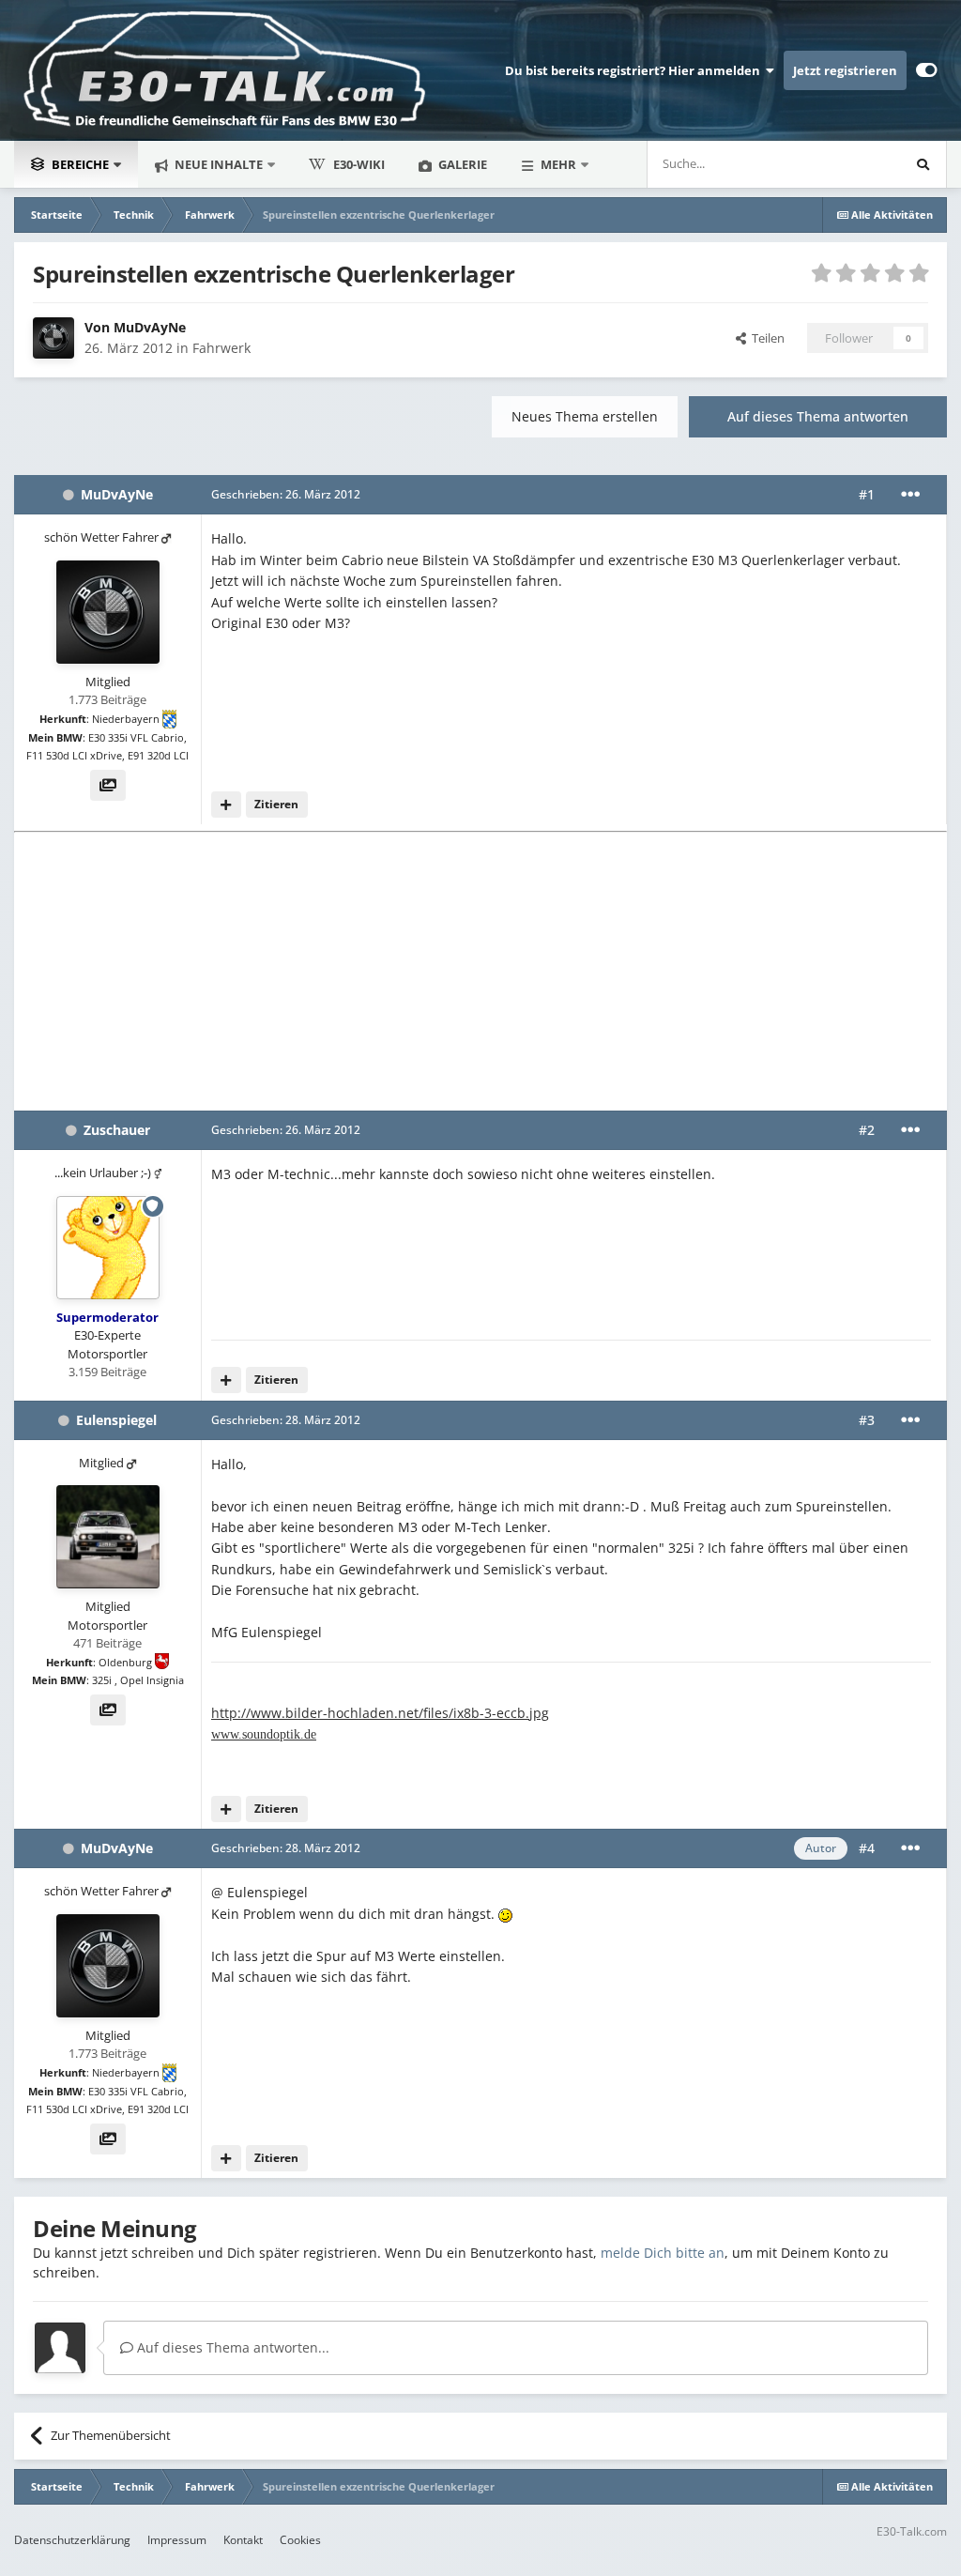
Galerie (461, 164)
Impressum (177, 2540)
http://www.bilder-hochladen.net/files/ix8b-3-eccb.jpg (380, 1713)
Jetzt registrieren (845, 70)
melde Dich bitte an (663, 2253)
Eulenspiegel (116, 1420)
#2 (867, 1130)
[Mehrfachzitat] (226, 805)
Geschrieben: (286, 494)
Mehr (558, 164)
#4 (867, 1848)
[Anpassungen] (927, 70)
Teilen (765, 338)
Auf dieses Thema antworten (818, 416)
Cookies (300, 2540)
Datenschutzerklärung (72, 2540)
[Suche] (923, 164)
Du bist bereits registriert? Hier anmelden (635, 70)
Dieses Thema (836, 164)
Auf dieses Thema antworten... (231, 2347)
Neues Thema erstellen (585, 416)
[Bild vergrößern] (505, 1914)
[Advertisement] (480, 970)
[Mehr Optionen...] (910, 495)
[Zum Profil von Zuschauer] (108, 1248)
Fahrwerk (221, 348)
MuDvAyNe (150, 327)
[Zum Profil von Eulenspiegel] (108, 1537)
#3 (867, 1420)
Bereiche (80, 164)
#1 (867, 494)
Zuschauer (117, 1130)
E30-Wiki (359, 164)
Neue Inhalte (217, 164)
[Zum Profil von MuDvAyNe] (53, 338)
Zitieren (276, 804)
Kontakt (243, 2540)
